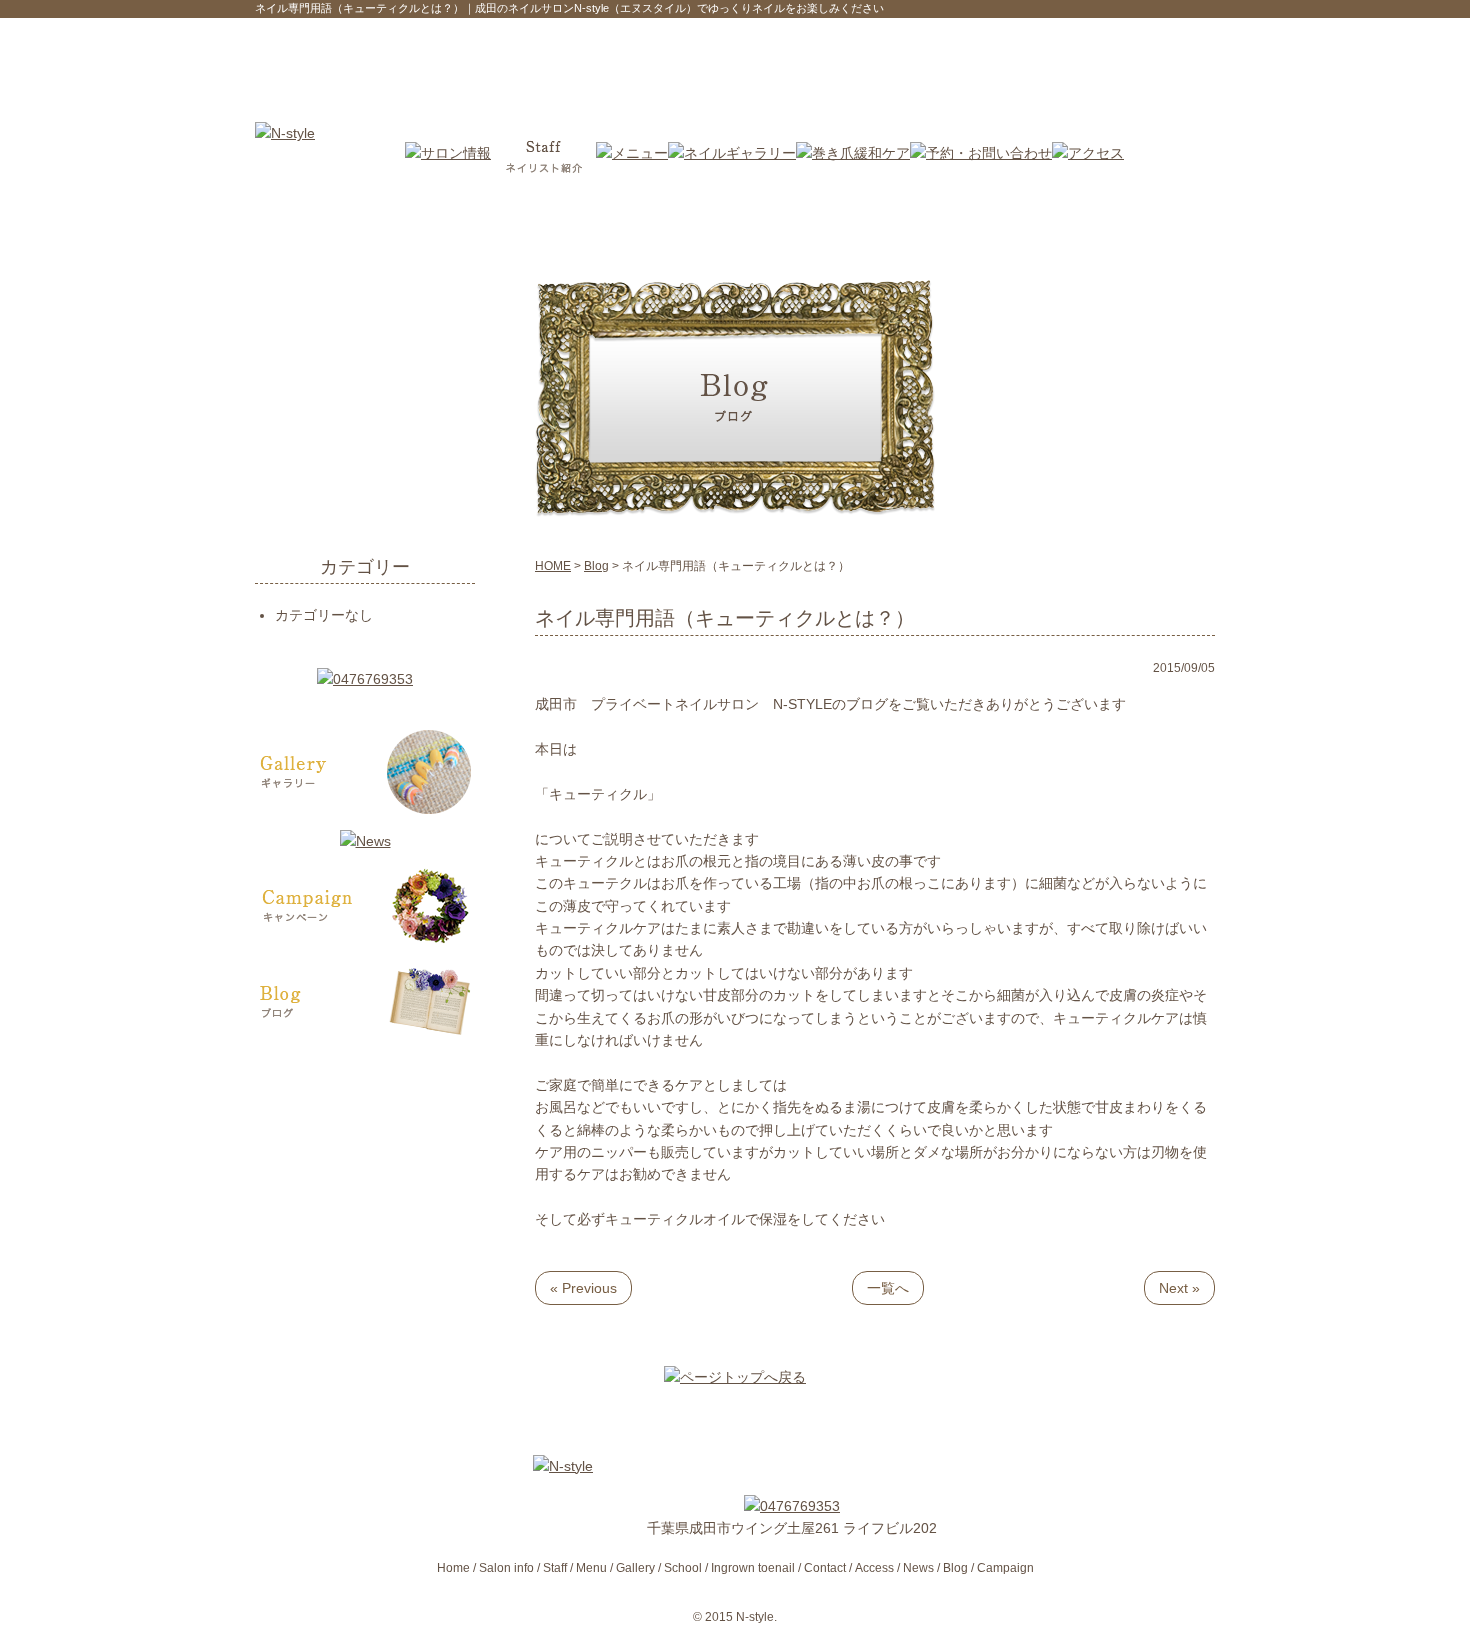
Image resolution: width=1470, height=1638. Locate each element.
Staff (555, 1568)
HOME (553, 566)
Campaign (1005, 1568)
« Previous (583, 1288)
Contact (825, 1568)
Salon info (506, 1568)
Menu (591, 1568)
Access (874, 1568)
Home (453, 1568)
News (918, 1568)
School (683, 1568)
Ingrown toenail (753, 1568)
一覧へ (888, 1288)
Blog (596, 566)
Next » (1179, 1288)
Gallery (635, 1568)
